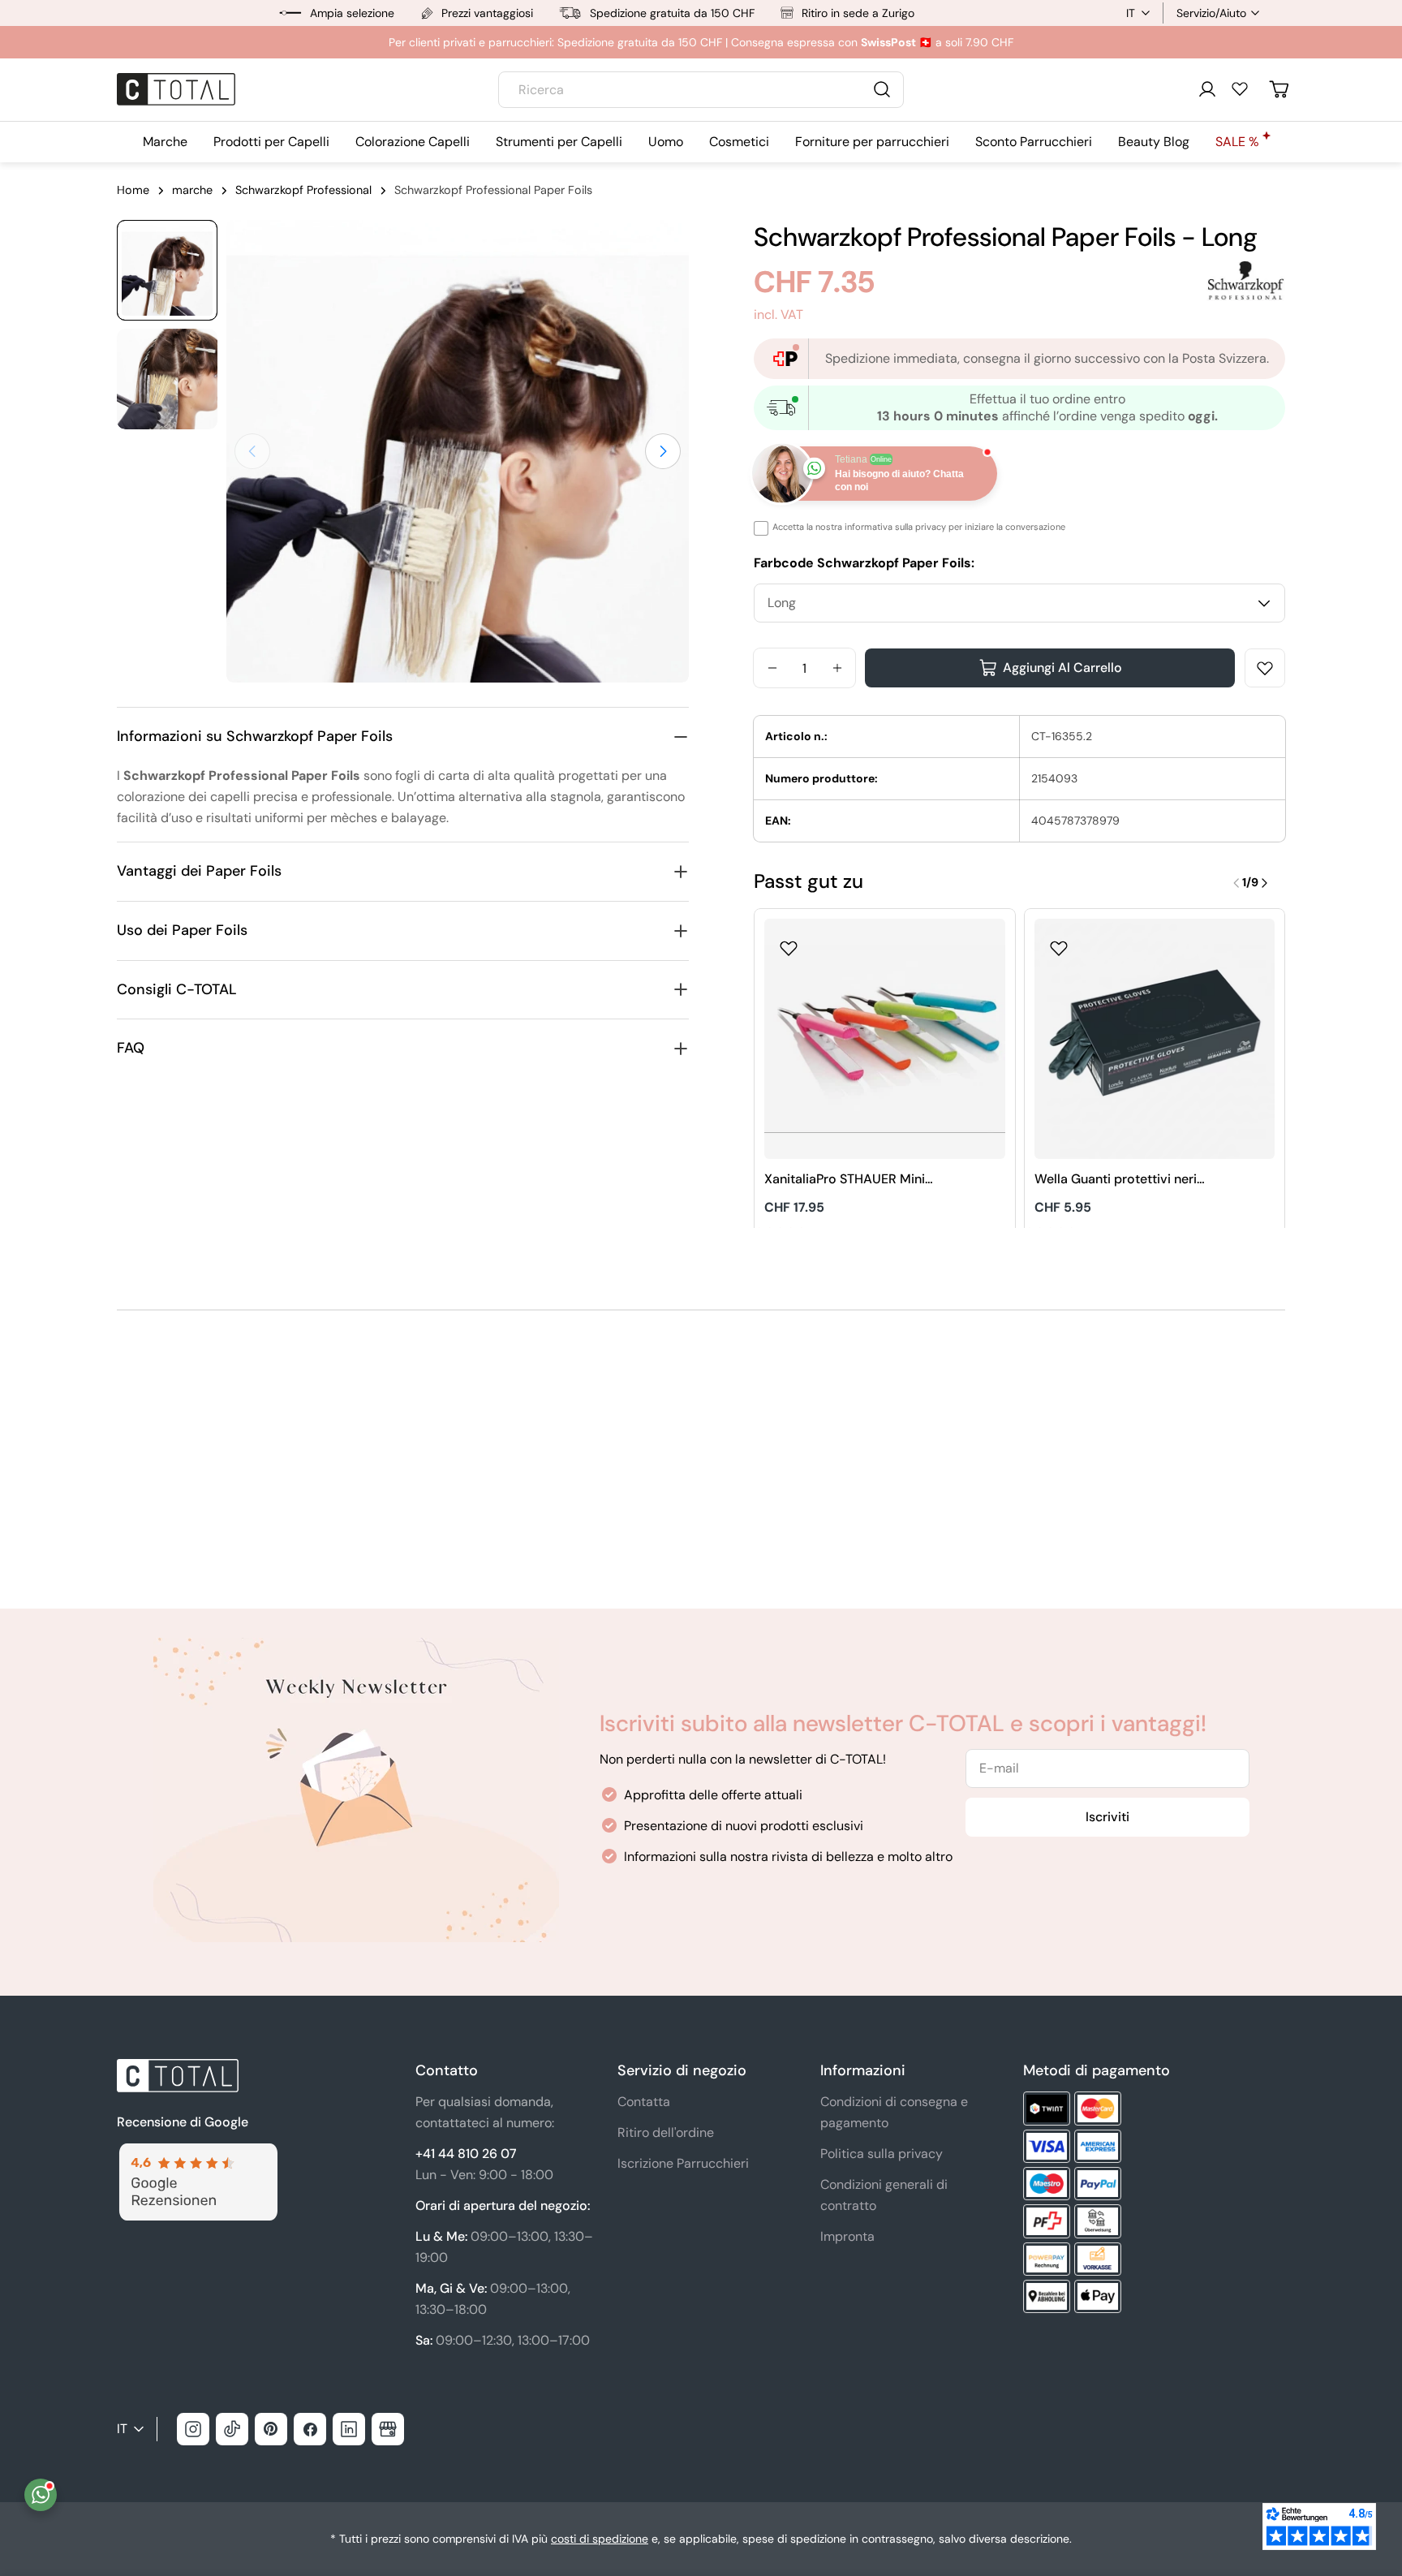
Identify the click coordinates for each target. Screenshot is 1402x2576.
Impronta (847, 2236)
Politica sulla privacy (882, 2154)
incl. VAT (778, 314)
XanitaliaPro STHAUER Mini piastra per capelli (845, 1180)
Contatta (644, 2102)
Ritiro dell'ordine (666, 2132)
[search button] (882, 89)
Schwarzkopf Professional (303, 190)
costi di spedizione (600, 2539)
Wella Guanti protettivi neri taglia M (1116, 1180)
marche (192, 190)
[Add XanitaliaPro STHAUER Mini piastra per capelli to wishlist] (789, 943)
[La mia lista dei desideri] (1240, 88)
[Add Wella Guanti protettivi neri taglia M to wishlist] (1059, 943)
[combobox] (701, 90)
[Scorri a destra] (663, 451)
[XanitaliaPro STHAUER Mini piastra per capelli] (885, 1039)
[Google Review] (197, 2153)
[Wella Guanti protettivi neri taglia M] (1155, 1039)
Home (133, 190)
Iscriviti (1107, 1817)
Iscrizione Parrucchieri (683, 2163)
